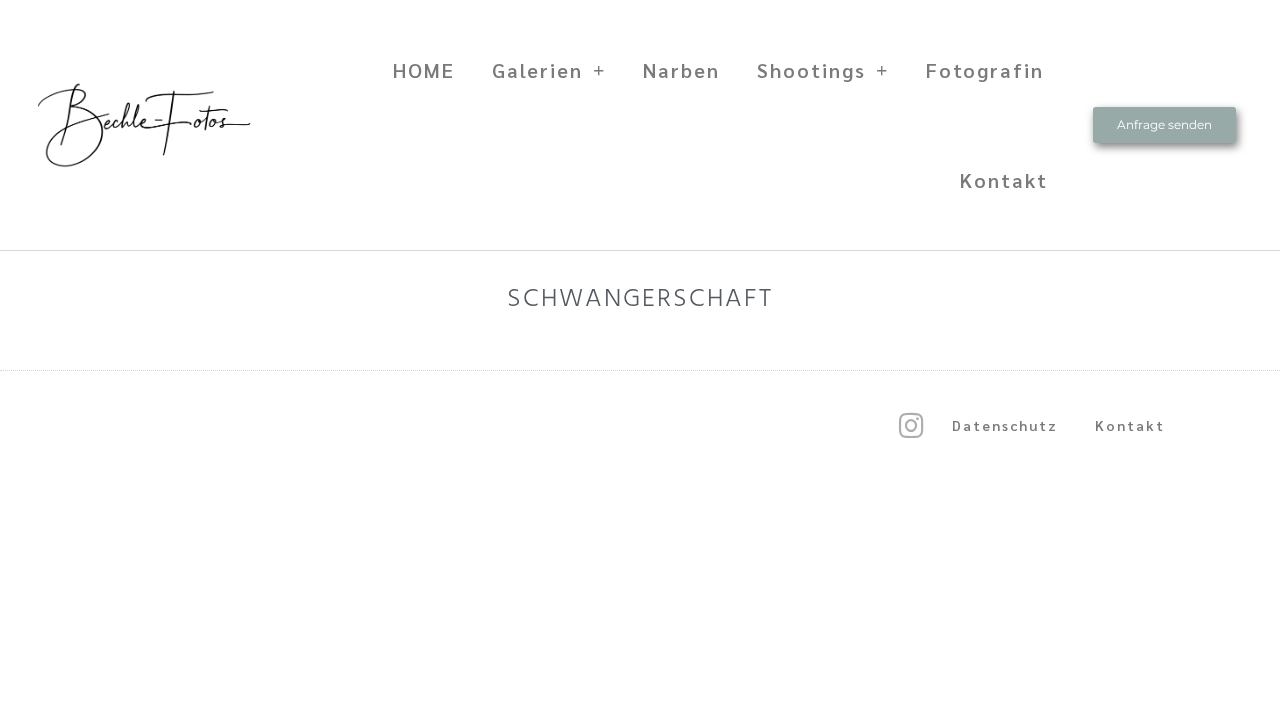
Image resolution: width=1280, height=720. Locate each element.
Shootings (811, 70)
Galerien (537, 70)
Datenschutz (1005, 425)
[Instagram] (911, 426)
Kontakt (1004, 180)
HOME (424, 70)
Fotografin (985, 70)
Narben (681, 70)
